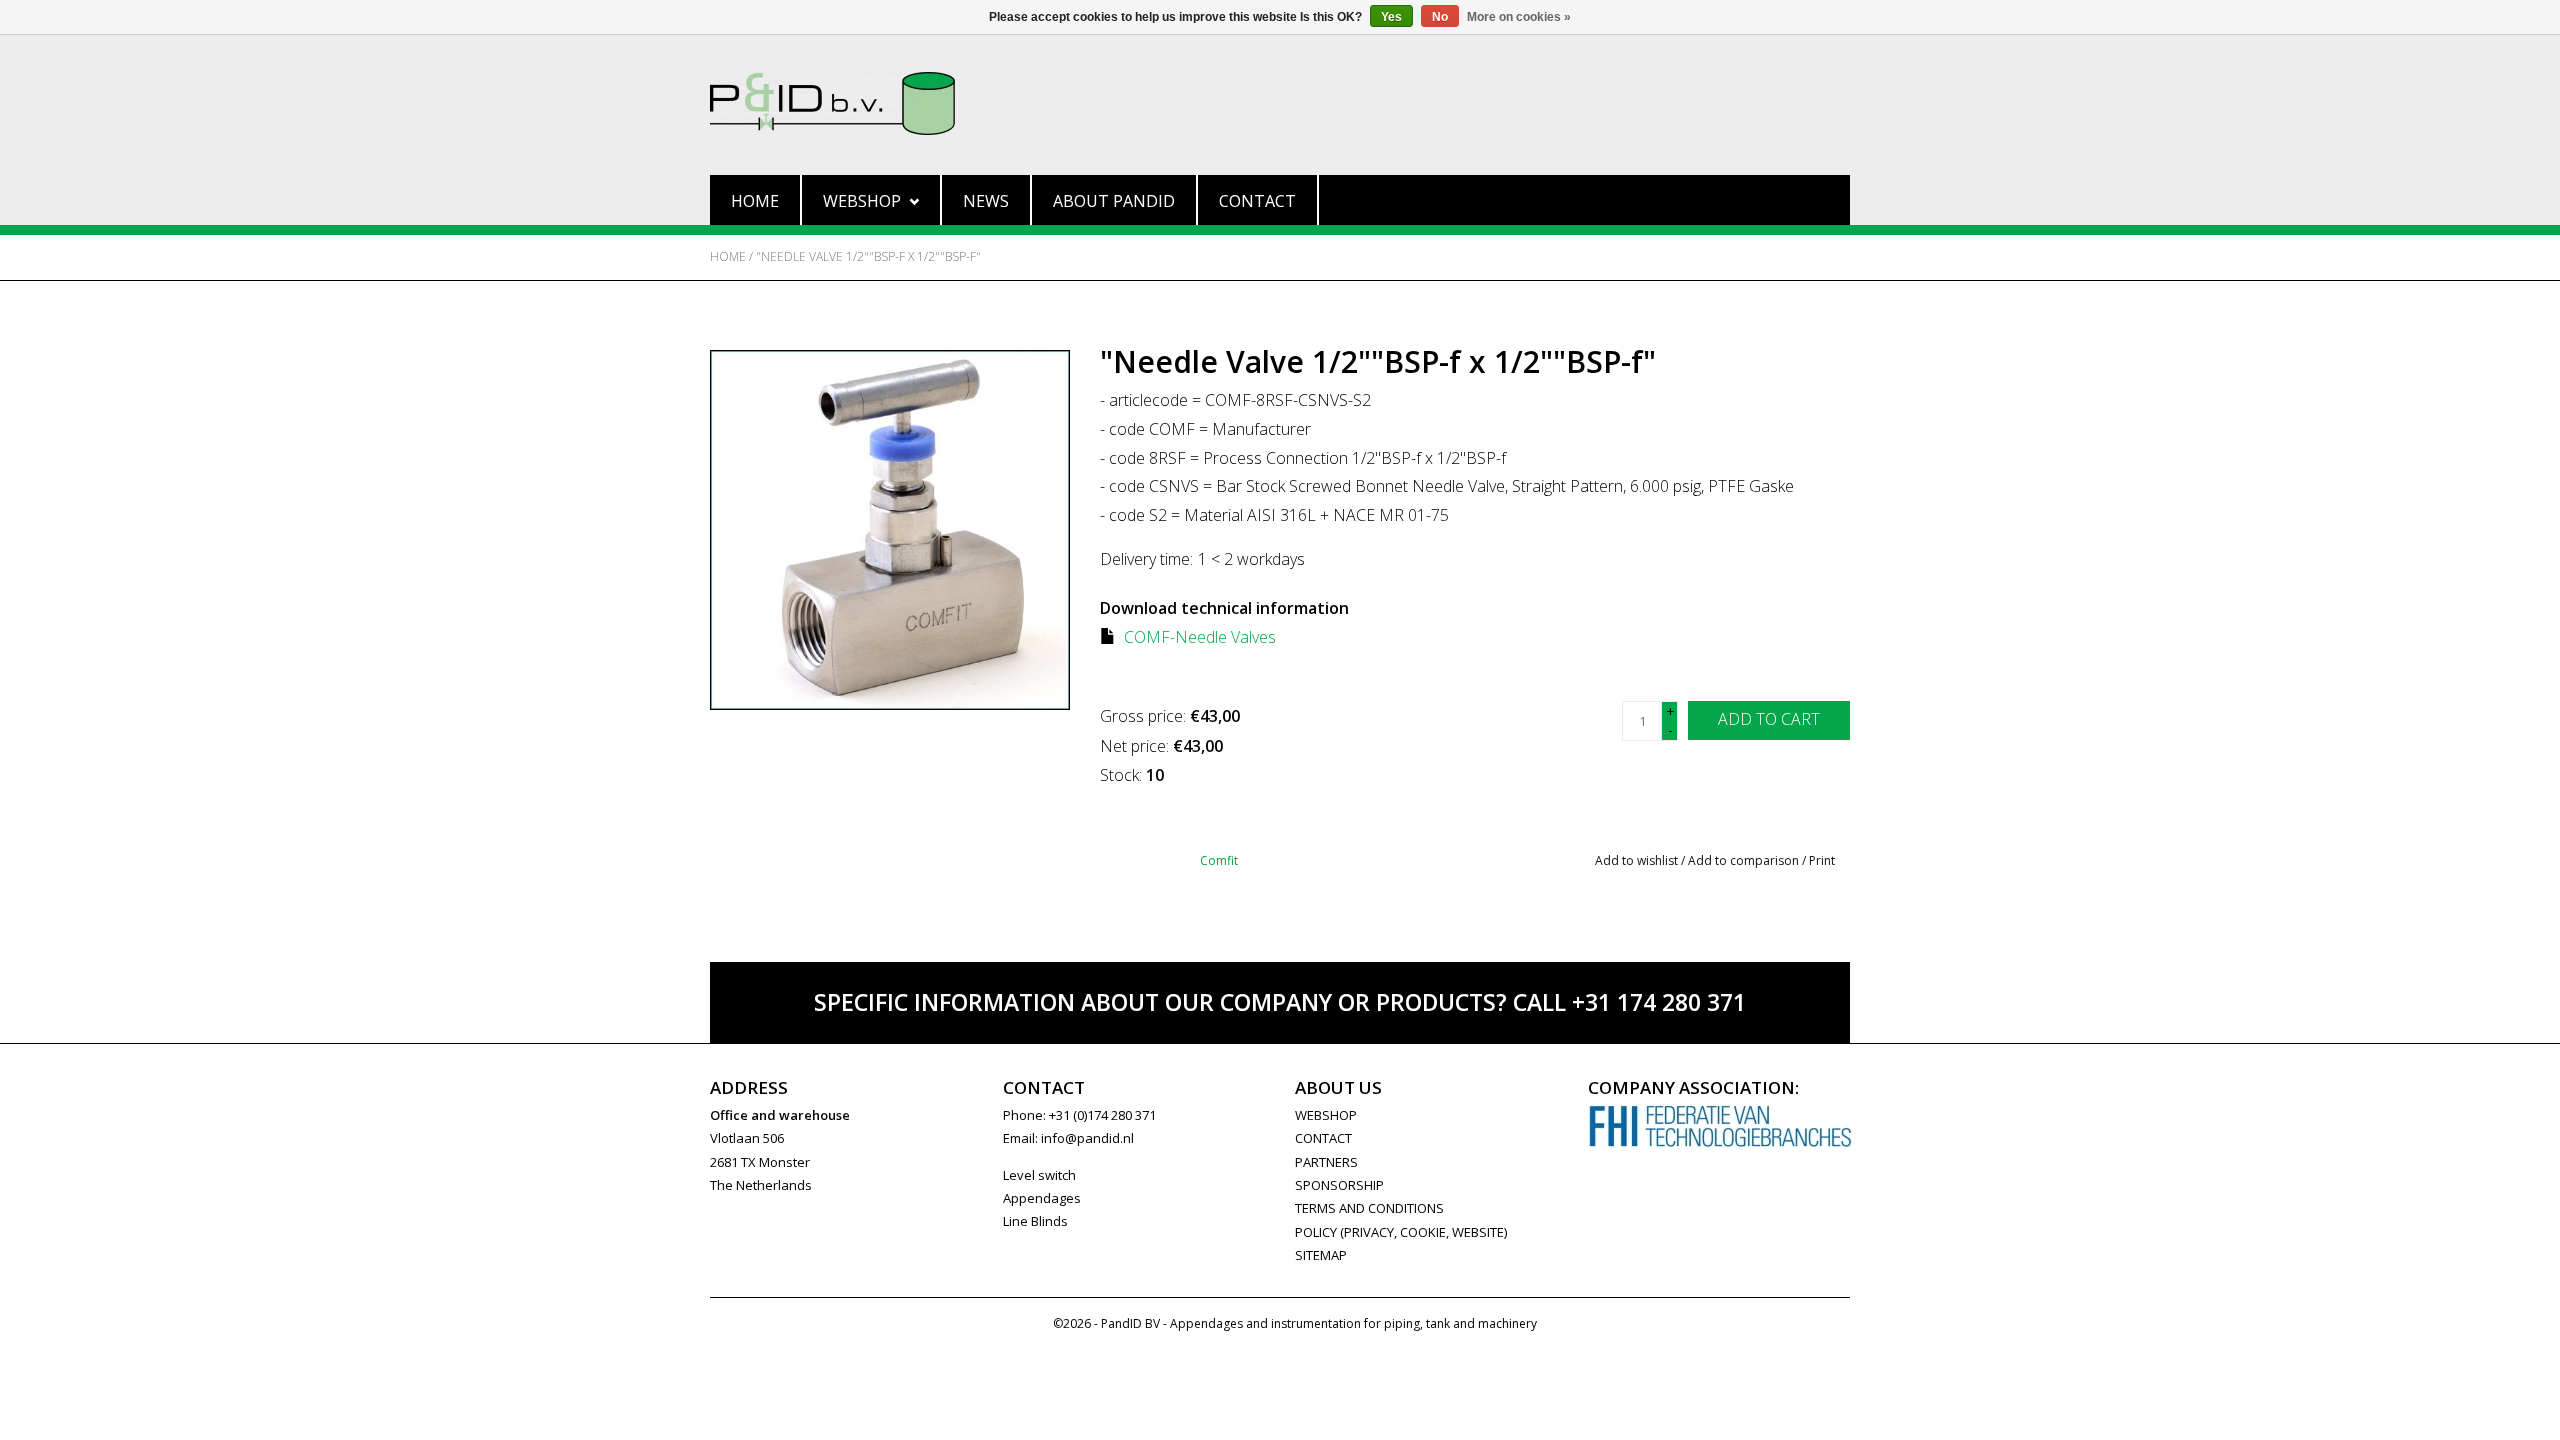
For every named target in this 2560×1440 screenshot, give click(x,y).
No (1440, 17)
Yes (1391, 17)
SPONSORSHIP (1339, 1185)
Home (755, 201)
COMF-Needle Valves (1200, 637)
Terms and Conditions (1369, 1208)
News (986, 201)
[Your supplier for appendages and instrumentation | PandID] (1280, 103)
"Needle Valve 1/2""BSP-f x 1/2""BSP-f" (868, 256)
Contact (1257, 201)
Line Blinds (1035, 1221)
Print (1822, 860)
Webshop (862, 201)
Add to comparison (1745, 860)
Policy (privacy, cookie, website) (1401, 1232)
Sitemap (1321, 1255)
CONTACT (1323, 1138)
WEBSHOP (1326, 1115)
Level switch (1039, 1175)
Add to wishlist (1636, 860)
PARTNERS (1326, 1162)
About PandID (1114, 201)
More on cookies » (1519, 17)
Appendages (1042, 1198)
